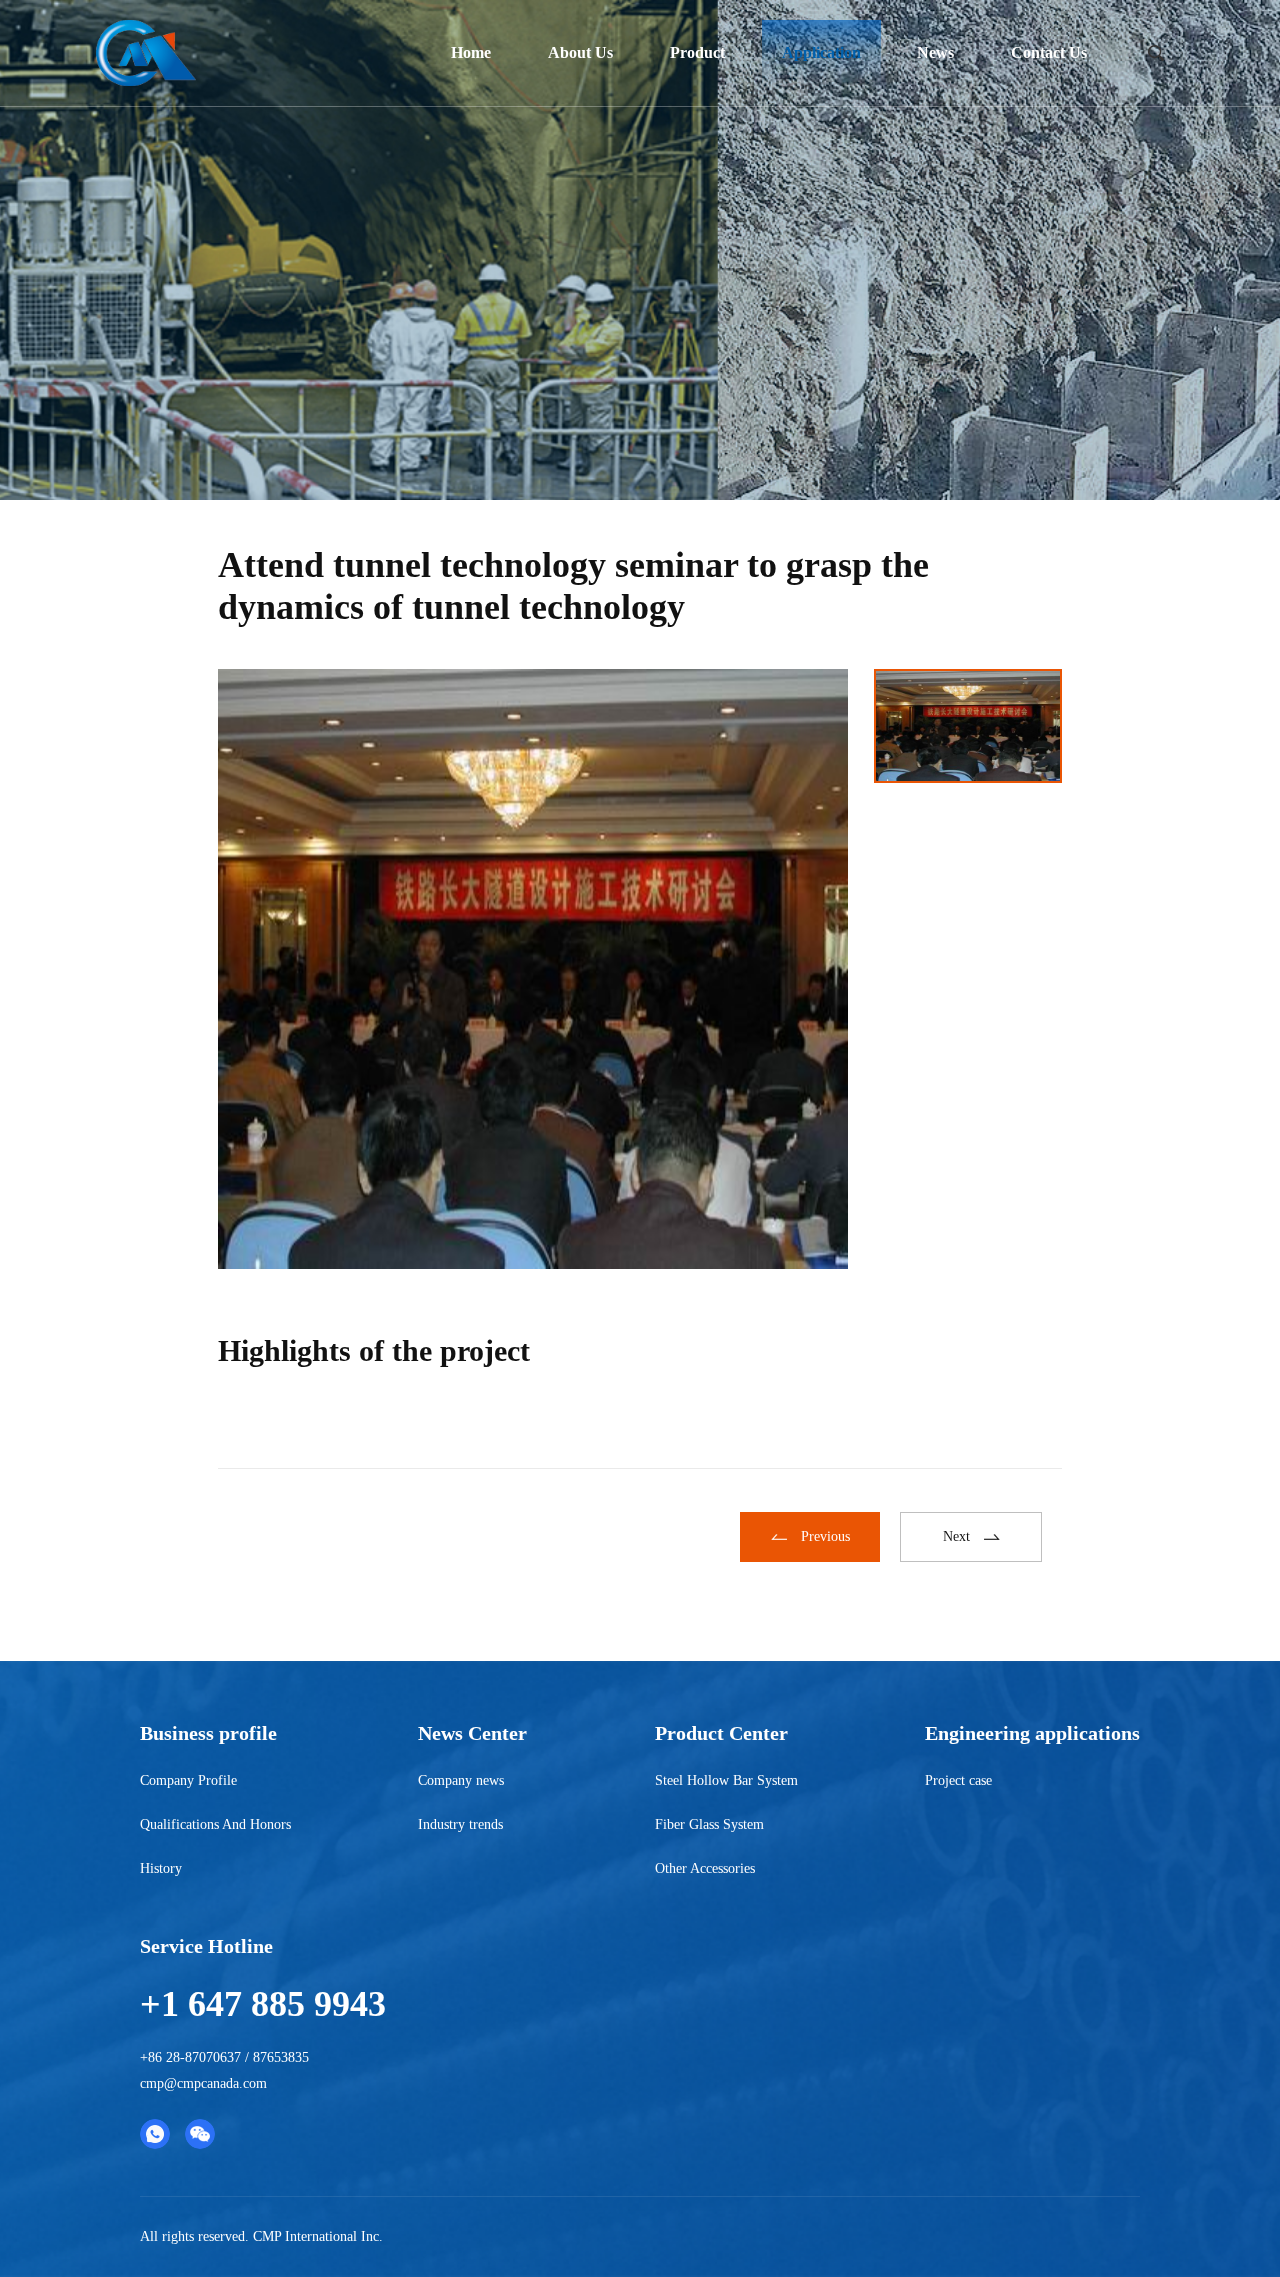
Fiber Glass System (709, 1824)
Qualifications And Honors (215, 1824)
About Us (580, 52)
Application (821, 52)
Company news (461, 1780)
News (935, 52)
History (161, 1868)
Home (471, 52)
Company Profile (188, 1780)
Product (697, 52)
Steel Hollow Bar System (726, 1780)
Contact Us (1049, 52)
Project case (958, 1780)
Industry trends (460, 1824)
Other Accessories (705, 1868)
